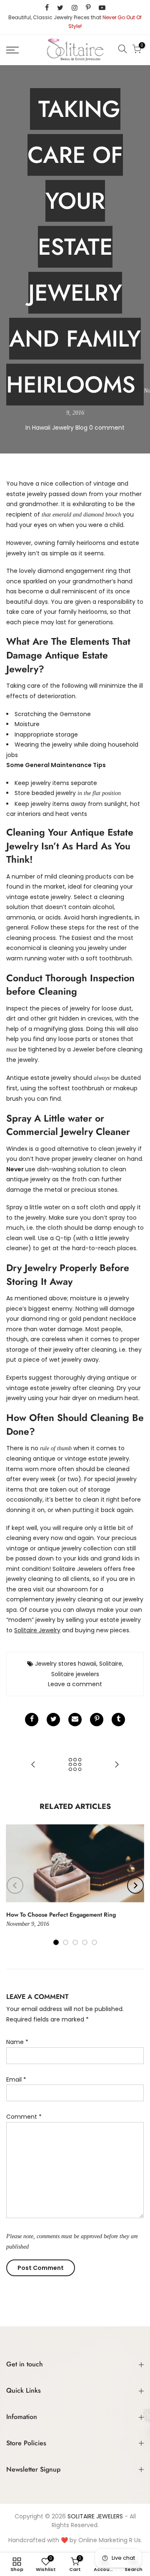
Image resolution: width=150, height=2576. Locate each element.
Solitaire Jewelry (37, 1630)
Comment (24, 2117)
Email (16, 2080)
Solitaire (111, 1664)
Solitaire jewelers (75, 1674)
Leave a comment (75, 1684)
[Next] (135, 1885)
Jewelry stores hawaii (66, 1664)
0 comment (107, 428)
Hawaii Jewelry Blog (60, 428)
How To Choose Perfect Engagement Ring (61, 1915)
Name (17, 2042)
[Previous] (15, 1885)
